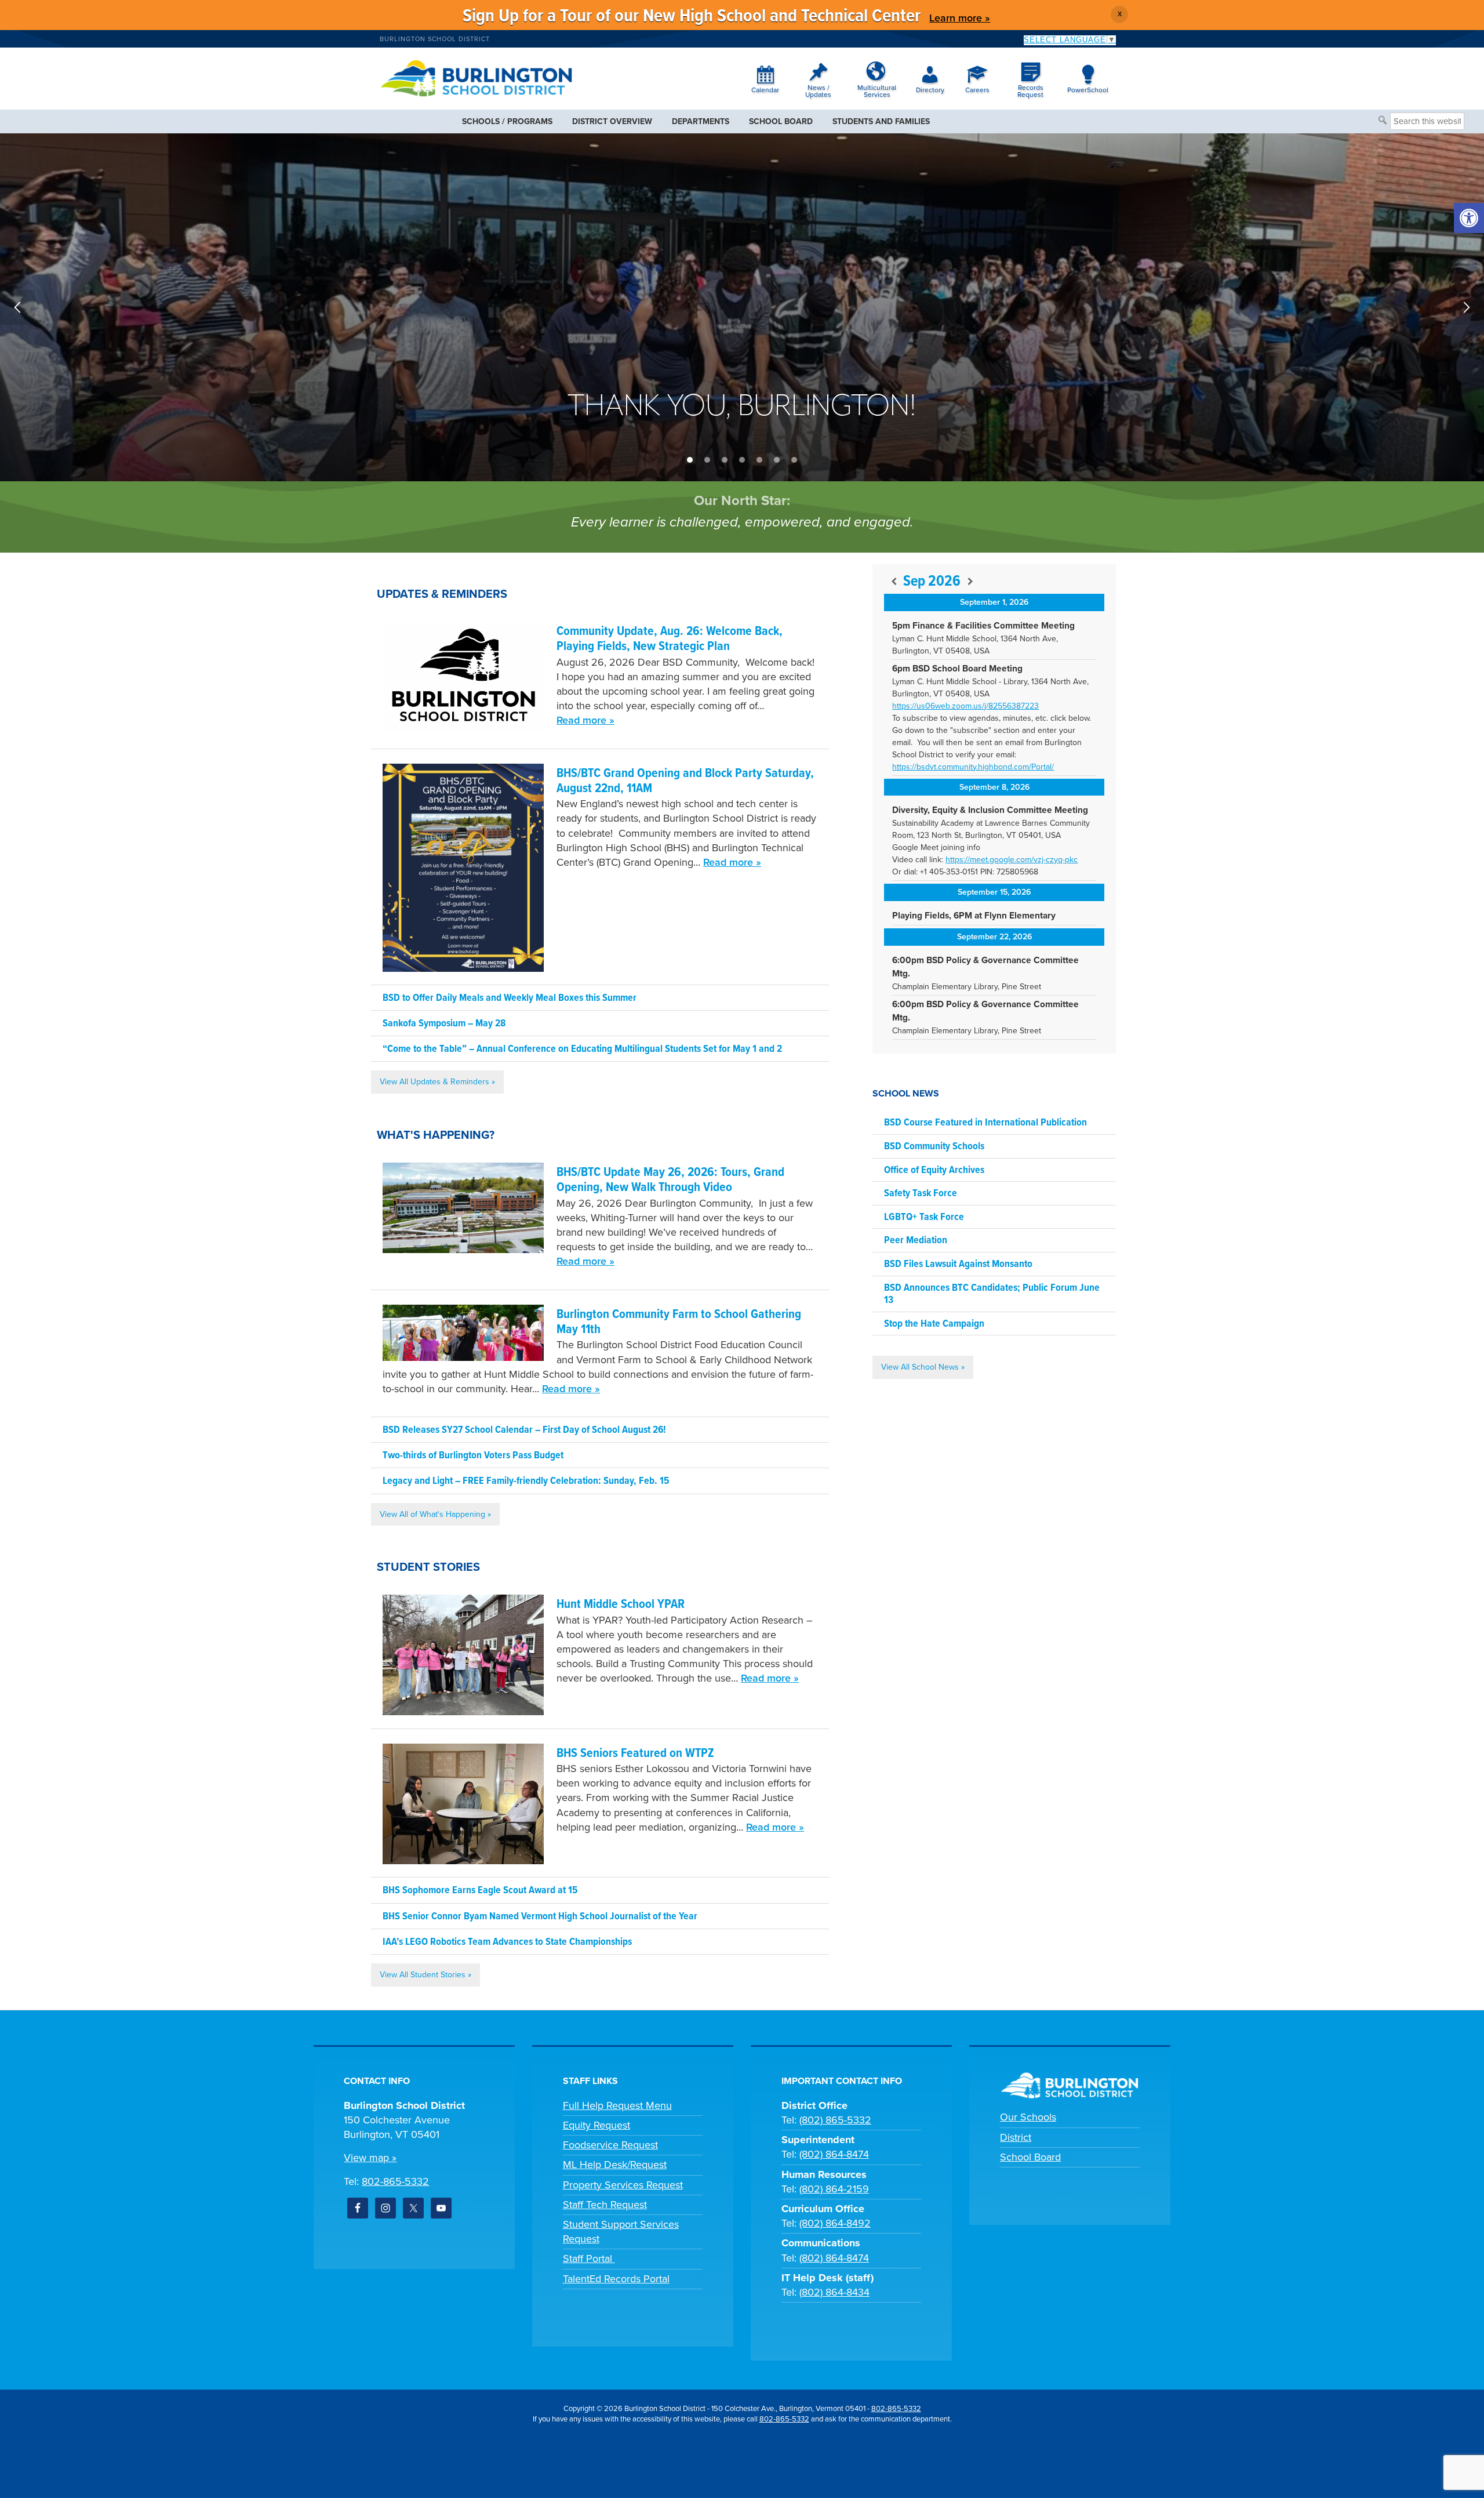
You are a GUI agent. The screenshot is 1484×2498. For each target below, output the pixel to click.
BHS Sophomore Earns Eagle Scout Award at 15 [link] (480, 1891)
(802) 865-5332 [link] (835, 2120)
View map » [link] (370, 2158)
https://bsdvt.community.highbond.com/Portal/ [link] (973, 767)
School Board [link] (1030, 2157)
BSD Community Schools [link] (934, 1147)
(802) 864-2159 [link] (834, 2189)
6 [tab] (777, 460)
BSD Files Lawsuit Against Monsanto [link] (958, 1264)
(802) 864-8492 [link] (835, 2223)
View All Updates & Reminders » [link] (437, 1082)
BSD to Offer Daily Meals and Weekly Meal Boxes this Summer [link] (510, 998)
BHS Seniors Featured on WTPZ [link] (635, 1754)
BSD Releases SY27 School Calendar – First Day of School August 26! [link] (524, 1430)
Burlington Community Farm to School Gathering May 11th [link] (679, 1322)
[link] (1469, 218)
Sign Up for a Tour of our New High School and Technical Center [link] (692, 17)
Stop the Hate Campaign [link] (934, 1324)
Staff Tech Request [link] (605, 2205)
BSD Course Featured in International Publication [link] (985, 1123)
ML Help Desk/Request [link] (615, 2165)
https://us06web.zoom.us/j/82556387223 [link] (965, 706)
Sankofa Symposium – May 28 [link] (444, 1024)
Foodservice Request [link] (610, 2145)
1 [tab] (690, 460)
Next (1467, 307)
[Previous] (894, 582)
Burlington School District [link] (435, 39)
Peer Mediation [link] (916, 1241)
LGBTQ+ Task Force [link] (924, 1217)
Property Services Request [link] (623, 2185)
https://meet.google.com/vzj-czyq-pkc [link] (1012, 860)
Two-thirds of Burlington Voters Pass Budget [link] (473, 1456)
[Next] (970, 582)
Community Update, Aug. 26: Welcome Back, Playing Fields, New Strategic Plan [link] (670, 639)
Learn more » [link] (960, 18)
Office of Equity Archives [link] (934, 1170)
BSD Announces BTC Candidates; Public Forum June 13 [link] (992, 1295)
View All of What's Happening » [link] (435, 1514)
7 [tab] (794, 460)
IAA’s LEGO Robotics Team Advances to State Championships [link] (507, 1942)
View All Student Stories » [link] (425, 1975)
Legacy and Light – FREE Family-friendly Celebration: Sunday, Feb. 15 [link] (526, 1481)
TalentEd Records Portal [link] (616, 2279)
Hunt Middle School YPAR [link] (621, 1605)
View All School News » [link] (923, 1367)
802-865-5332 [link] (395, 2181)
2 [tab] (707, 460)
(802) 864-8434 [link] (834, 2292)
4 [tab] (742, 460)
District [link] (1016, 2137)
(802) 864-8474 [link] (834, 2154)
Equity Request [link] (596, 2125)
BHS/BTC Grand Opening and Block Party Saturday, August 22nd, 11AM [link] (685, 781)
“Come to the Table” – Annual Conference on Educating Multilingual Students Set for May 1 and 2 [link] (582, 1049)
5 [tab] (759, 460)
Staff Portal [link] (589, 2259)
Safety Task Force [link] (921, 1194)
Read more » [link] (585, 720)
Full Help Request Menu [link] (617, 2105)
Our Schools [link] (1028, 2117)
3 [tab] (725, 460)
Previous (17, 307)
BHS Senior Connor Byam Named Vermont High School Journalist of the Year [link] (540, 1917)
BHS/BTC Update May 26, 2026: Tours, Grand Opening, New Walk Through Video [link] (670, 1180)
